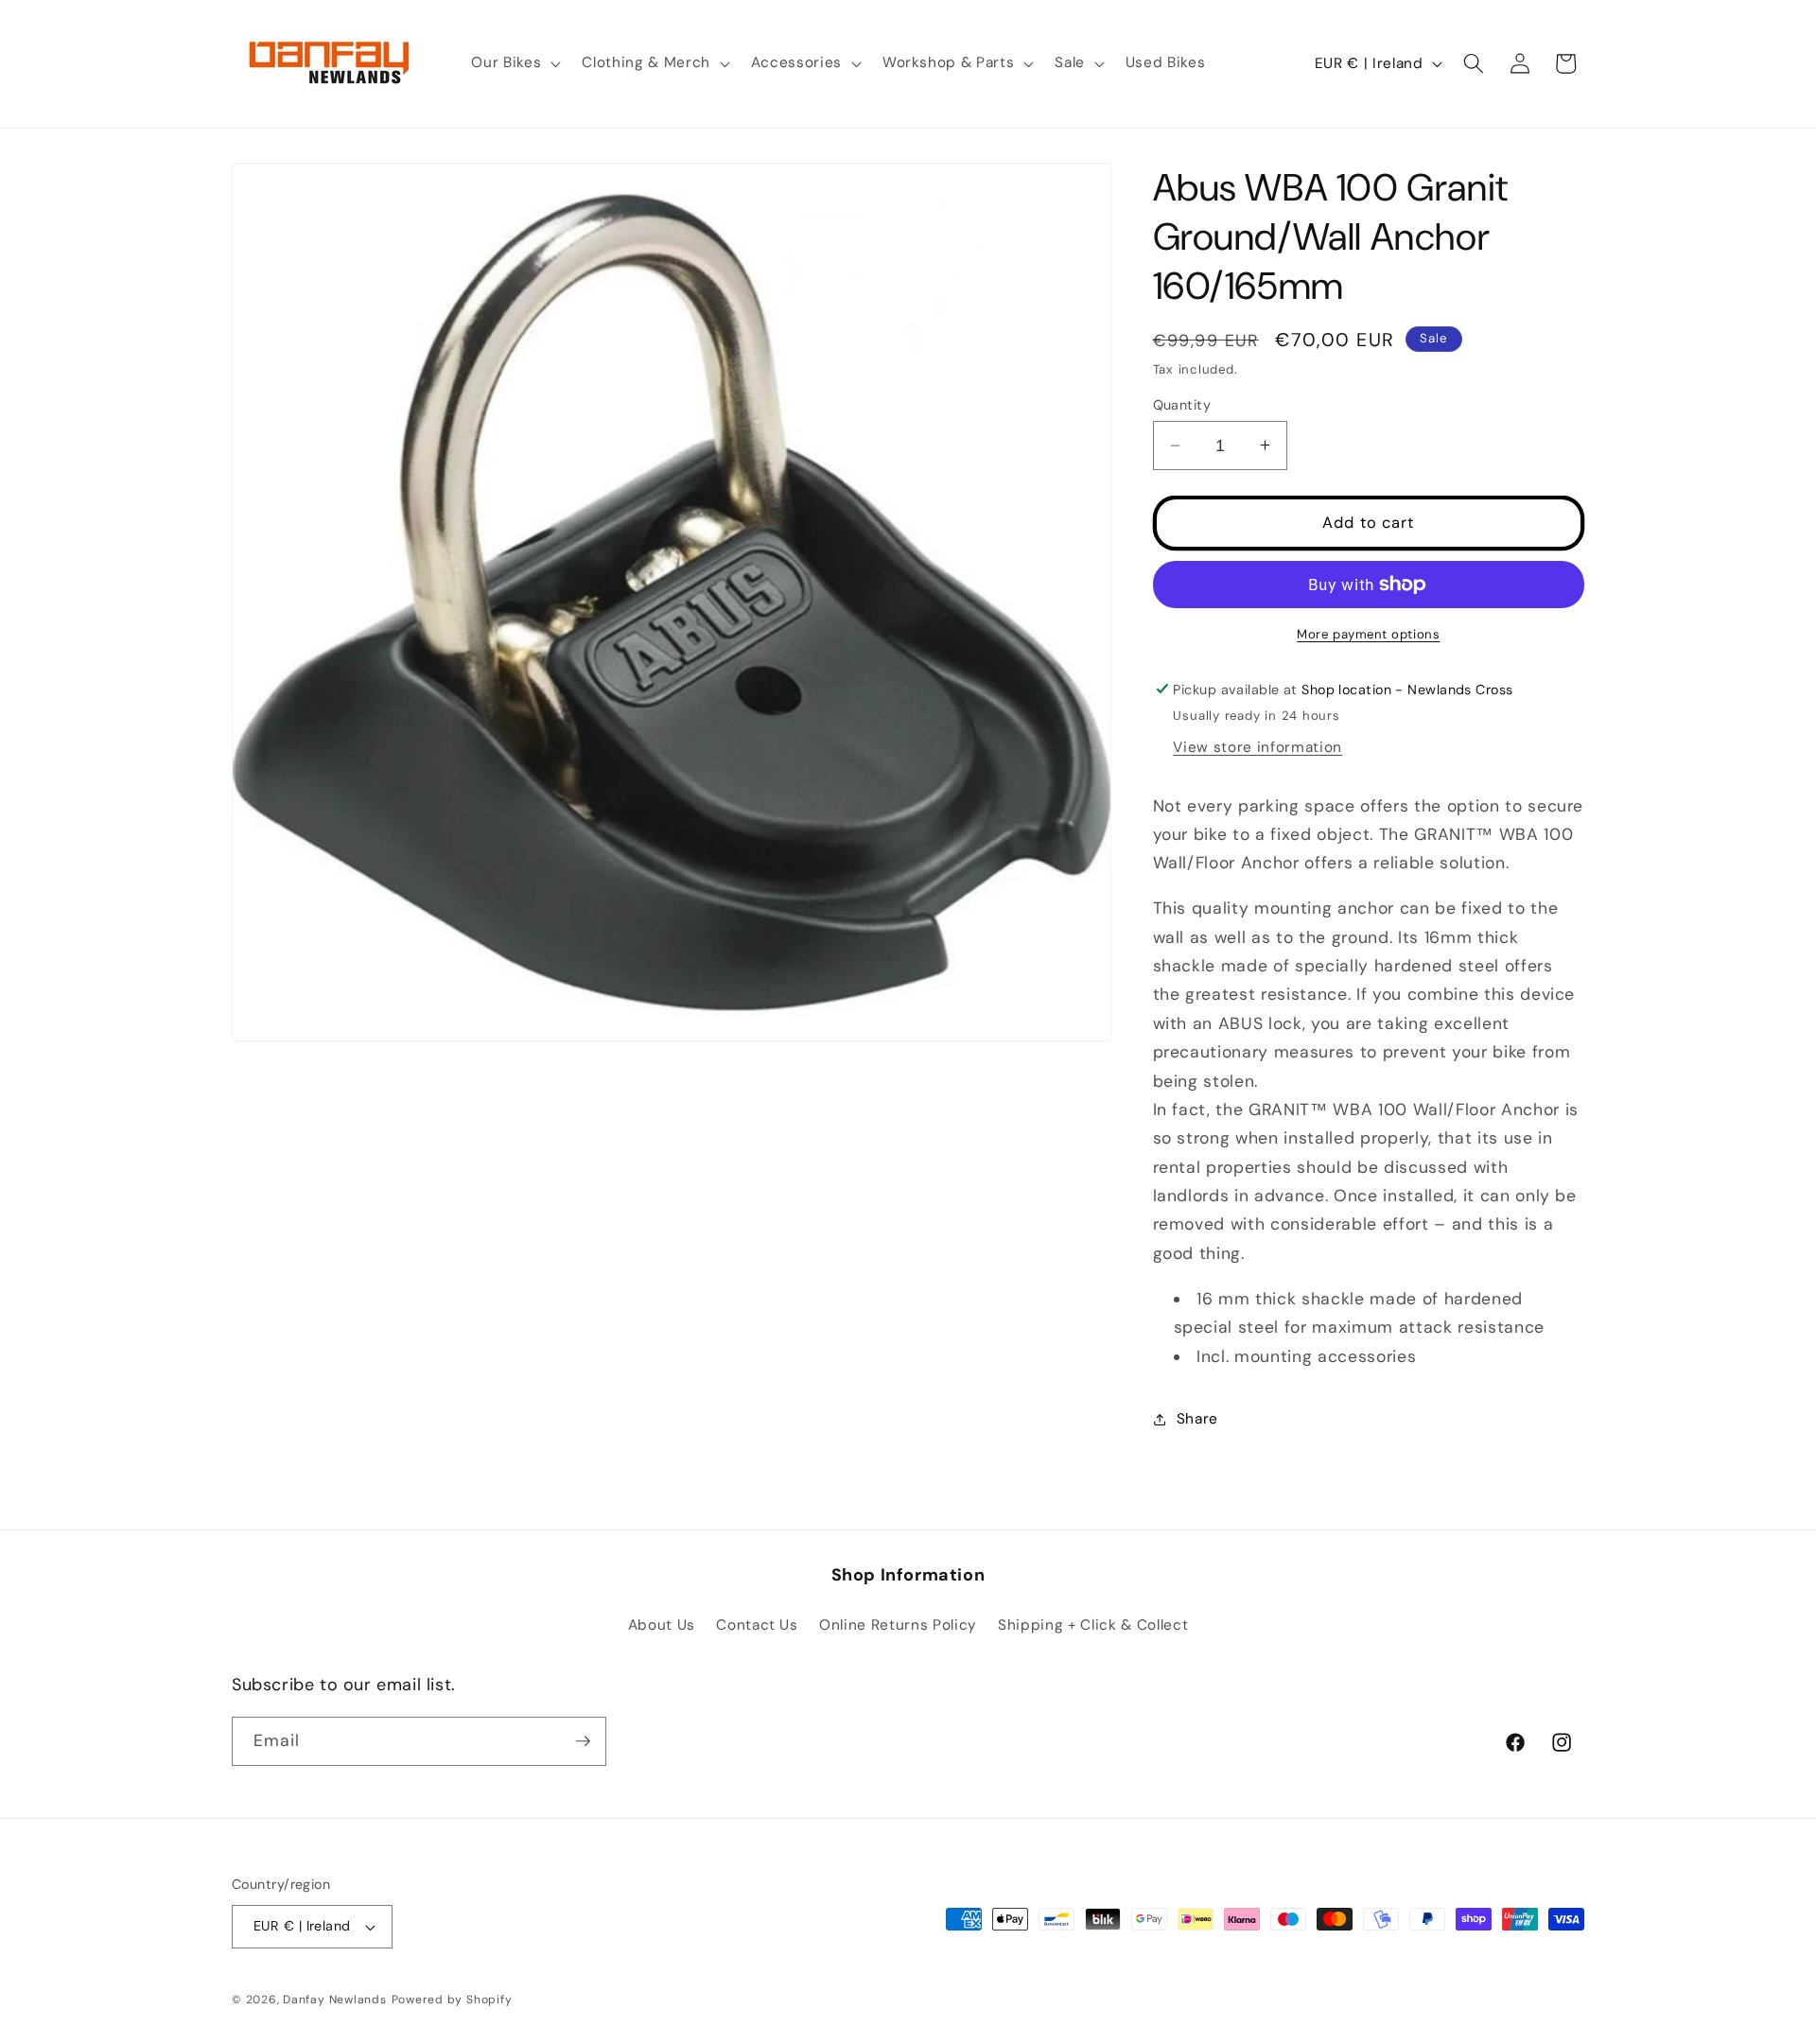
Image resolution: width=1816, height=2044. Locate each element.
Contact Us (757, 1625)
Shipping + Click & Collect (1093, 1625)
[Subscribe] (583, 1741)
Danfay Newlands (335, 2000)
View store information (1257, 747)
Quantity (1182, 404)
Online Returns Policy (898, 1625)
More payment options (1368, 634)
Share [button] (1197, 1419)
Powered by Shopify (452, 2000)
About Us (662, 1625)
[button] (514, 63)
